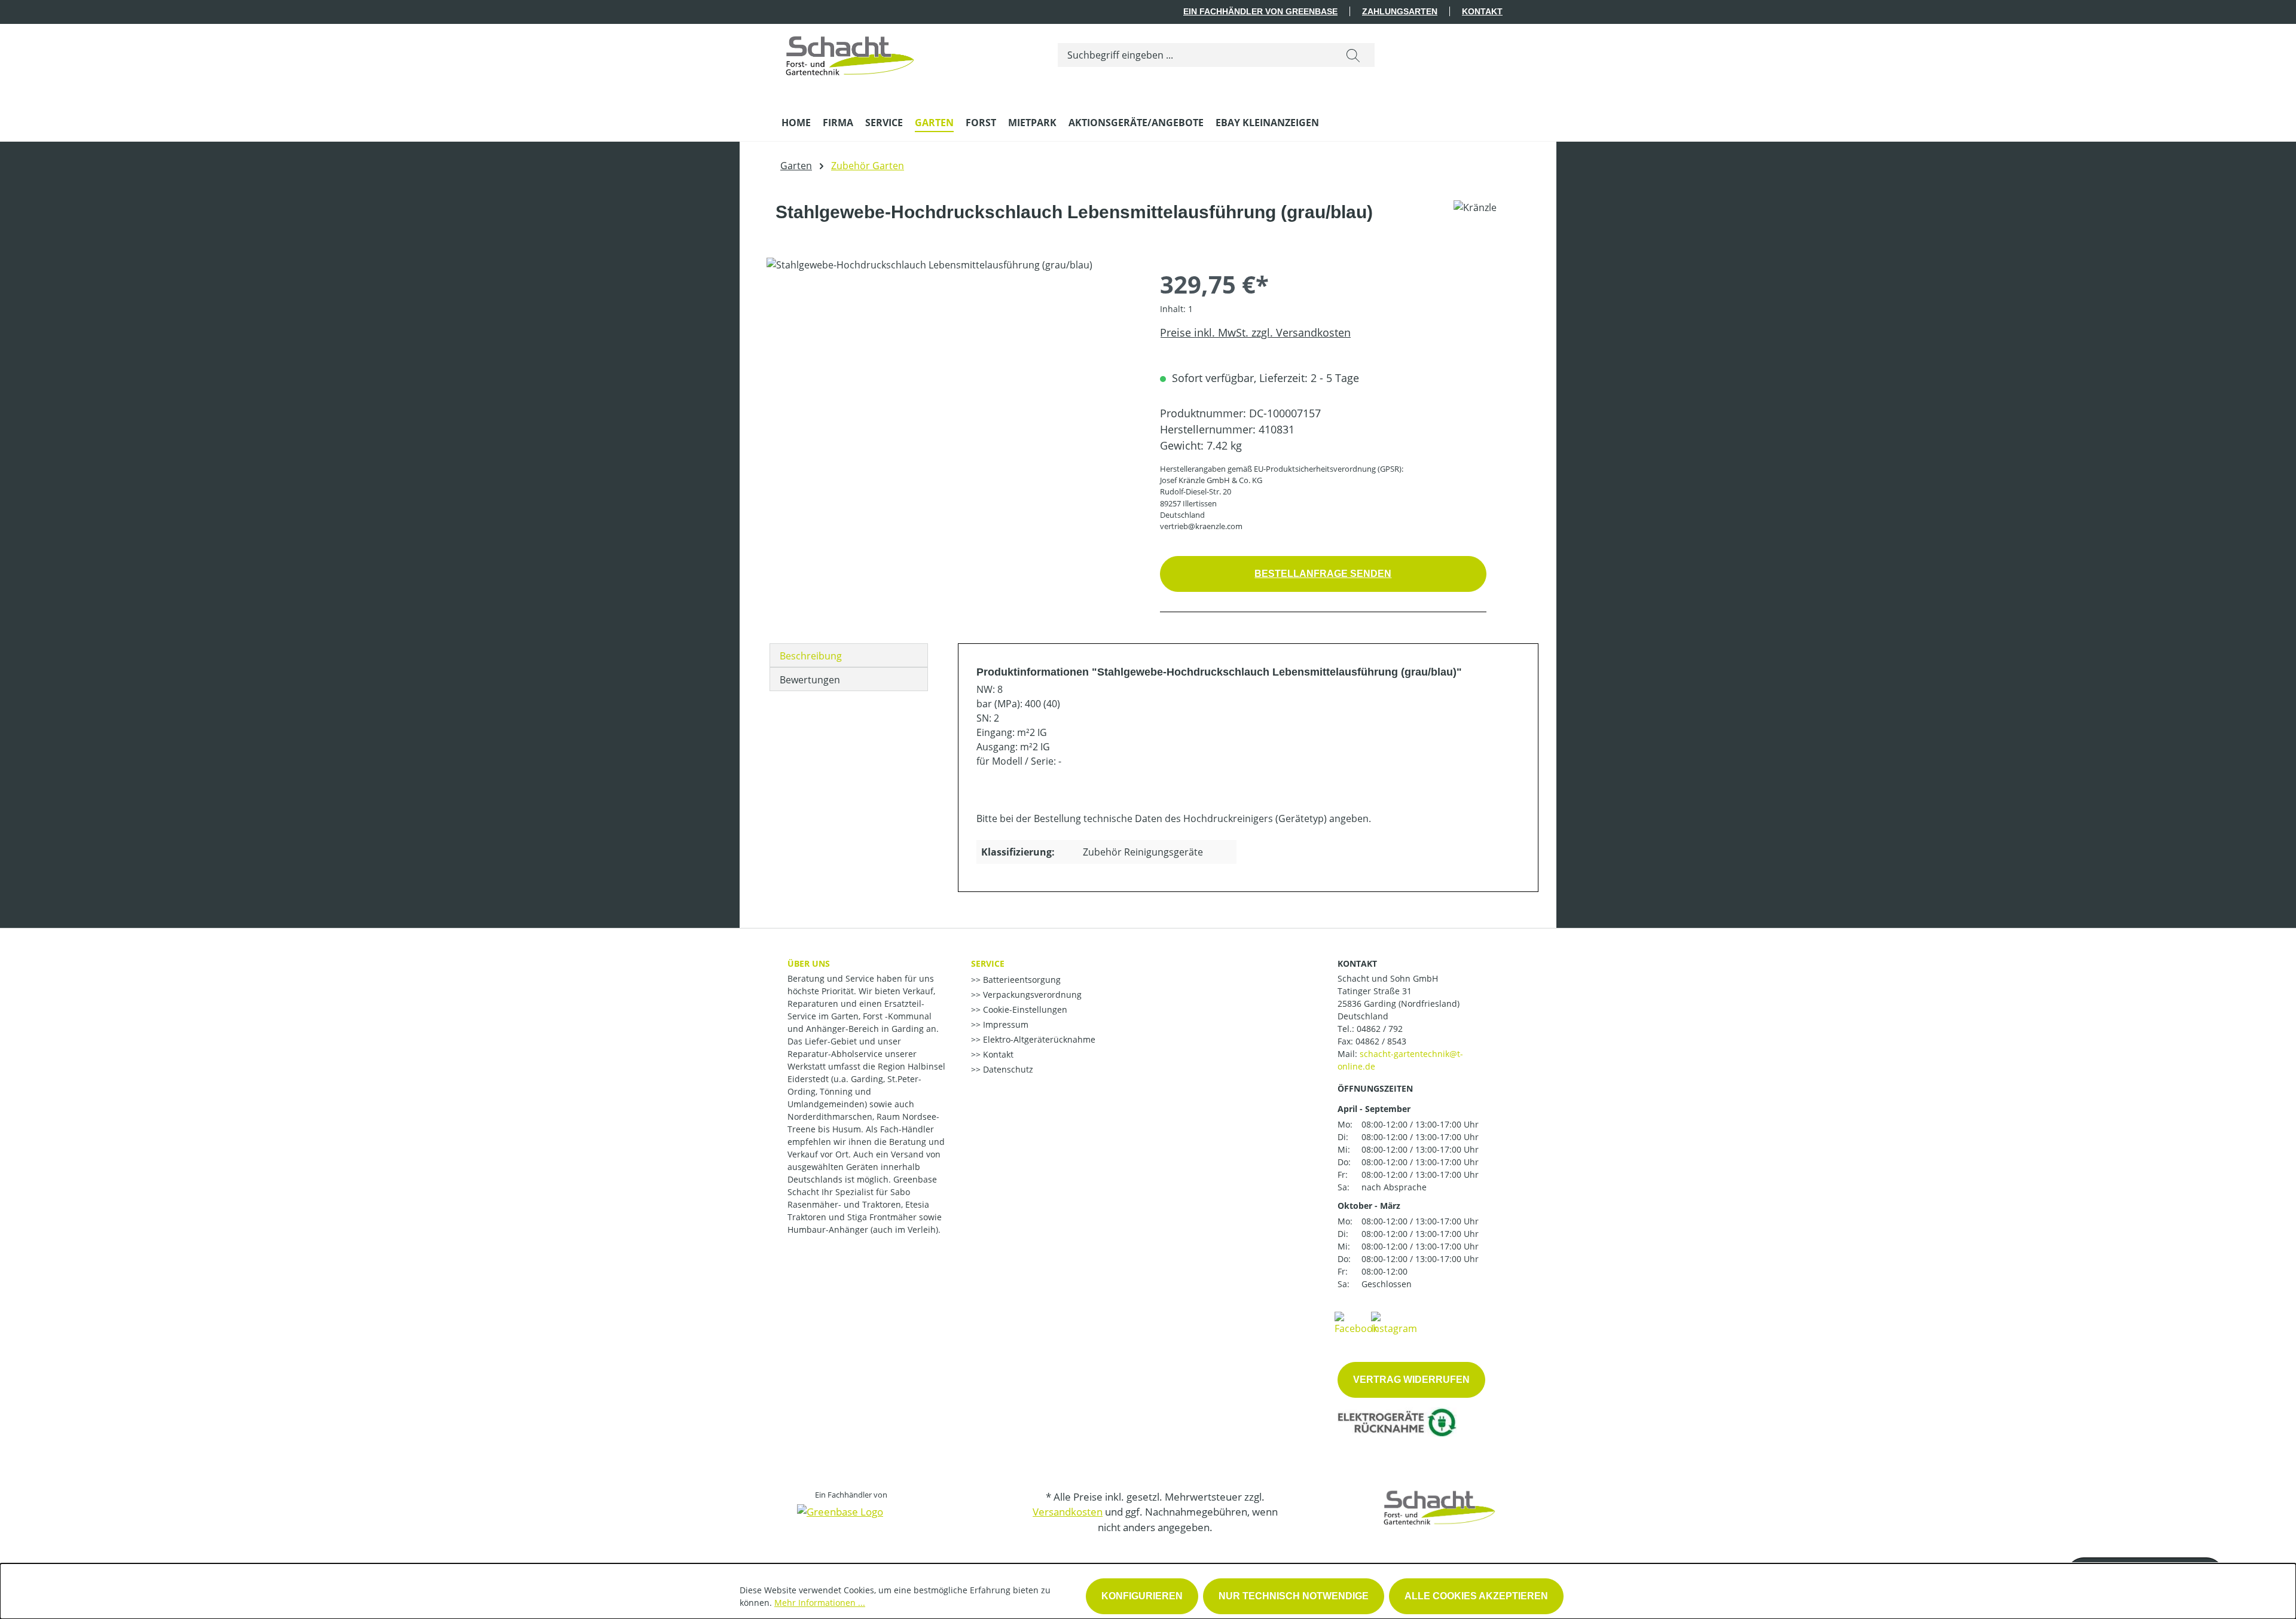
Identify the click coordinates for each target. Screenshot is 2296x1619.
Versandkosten (1068, 1512)
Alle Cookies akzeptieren (1476, 1596)
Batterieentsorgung (1021, 980)
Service (988, 963)
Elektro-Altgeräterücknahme (1038, 1039)
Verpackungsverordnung (1031, 995)
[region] (951, 386)
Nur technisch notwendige (1294, 1596)
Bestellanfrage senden (1323, 574)
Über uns (809, 963)
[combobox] (1195, 55)
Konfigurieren (1142, 1596)
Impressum (1004, 1024)
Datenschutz (1007, 1069)
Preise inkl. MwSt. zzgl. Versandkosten (1255, 332)
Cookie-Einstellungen (1024, 1009)
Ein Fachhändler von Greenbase (1260, 11)
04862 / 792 (1380, 1029)
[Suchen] (1353, 55)
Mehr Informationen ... (820, 1603)
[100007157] (951, 386)
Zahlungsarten (1400, 11)
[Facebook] (1356, 1322)
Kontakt (1482, 11)
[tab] (849, 655)
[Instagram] (1394, 1322)
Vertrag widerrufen (1411, 1380)
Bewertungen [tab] (810, 680)
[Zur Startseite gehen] (850, 53)
